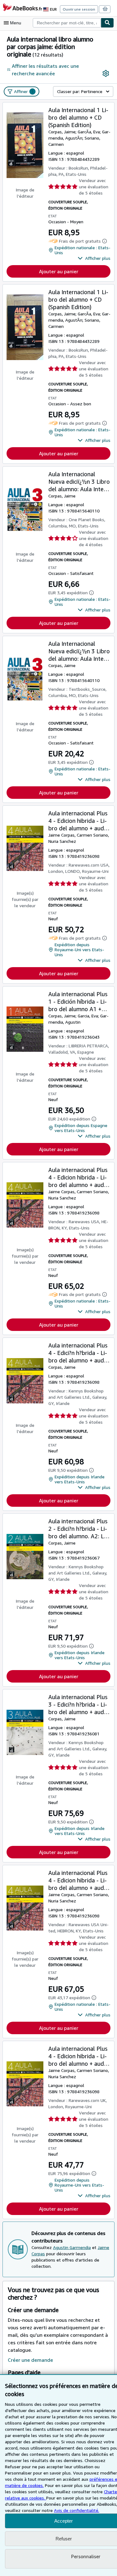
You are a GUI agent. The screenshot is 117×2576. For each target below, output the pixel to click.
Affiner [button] (24, 91)
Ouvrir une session (79, 9)
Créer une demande (30, 2360)
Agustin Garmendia (72, 2247)
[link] (106, 73)
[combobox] (67, 23)
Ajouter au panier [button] (59, 271)
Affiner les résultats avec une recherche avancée (45, 70)
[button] (94, 258)
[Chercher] (107, 23)
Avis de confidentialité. (77, 2510)
